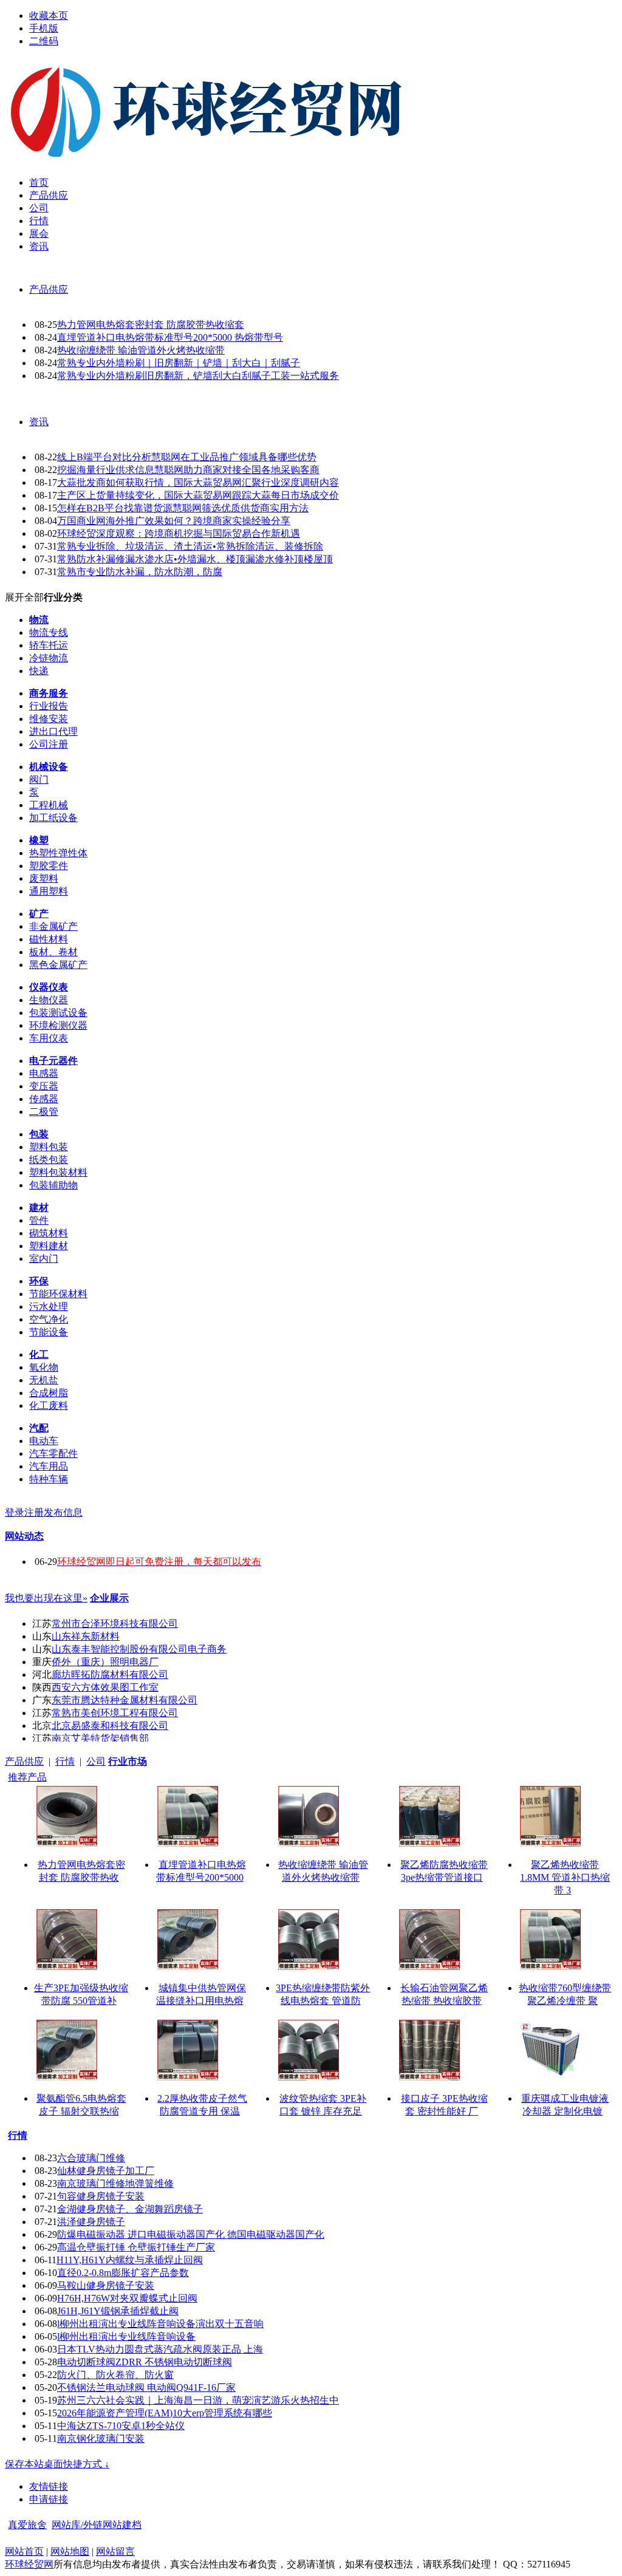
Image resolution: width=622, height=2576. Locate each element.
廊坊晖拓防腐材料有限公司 (110, 1675)
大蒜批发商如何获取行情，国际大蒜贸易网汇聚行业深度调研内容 (198, 482)
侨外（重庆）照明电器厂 (105, 1662)
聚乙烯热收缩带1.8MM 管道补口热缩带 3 (565, 1877)
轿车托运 (49, 645)
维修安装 (49, 719)
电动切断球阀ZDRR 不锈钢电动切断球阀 (145, 2362)
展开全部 (24, 597)
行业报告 (49, 706)
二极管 (44, 1112)
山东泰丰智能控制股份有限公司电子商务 (139, 1649)
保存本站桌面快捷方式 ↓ (57, 2464)
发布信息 (63, 1512)
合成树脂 (49, 1393)
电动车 (44, 1441)
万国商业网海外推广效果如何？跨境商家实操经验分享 (174, 521)
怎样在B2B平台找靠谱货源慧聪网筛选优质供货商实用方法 (183, 508)
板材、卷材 (53, 952)
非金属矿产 (53, 926)
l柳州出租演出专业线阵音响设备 (126, 2336)
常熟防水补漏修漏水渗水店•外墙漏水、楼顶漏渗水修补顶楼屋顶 (195, 559)
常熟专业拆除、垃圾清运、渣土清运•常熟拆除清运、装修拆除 (190, 546)
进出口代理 (53, 731)
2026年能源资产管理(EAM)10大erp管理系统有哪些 (165, 2413)
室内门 (44, 1259)
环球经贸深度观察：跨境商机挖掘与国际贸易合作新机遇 (179, 533)
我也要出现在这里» (46, 1598)
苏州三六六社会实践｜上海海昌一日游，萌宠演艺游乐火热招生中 (198, 2400)
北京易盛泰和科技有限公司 (110, 1726)
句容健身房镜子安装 (101, 2196)
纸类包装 (49, 1160)
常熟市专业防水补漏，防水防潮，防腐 (140, 572)
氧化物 (44, 1367)
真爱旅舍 (27, 2525)
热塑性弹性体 (58, 853)
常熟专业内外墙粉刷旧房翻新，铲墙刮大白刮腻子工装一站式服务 (198, 376)
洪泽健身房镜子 (91, 2222)
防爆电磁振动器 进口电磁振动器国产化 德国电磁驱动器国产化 (191, 2234)
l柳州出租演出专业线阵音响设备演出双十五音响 (160, 2324)
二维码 (44, 41)
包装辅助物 (53, 1185)
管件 (39, 1220)
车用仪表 (49, 1038)
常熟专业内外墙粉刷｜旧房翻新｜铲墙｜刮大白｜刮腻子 (179, 363)
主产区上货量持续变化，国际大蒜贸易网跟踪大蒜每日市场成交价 (198, 495)
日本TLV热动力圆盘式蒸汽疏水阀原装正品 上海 (160, 2349)
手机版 (44, 28)
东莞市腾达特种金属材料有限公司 (125, 1700)
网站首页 (24, 2551)
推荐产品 (27, 1777)
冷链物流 (49, 658)
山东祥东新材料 (86, 1636)
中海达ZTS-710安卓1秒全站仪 (121, 2426)
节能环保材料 (58, 1294)
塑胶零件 (49, 866)
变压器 (44, 1086)
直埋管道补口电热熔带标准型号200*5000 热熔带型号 (170, 337)
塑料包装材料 (58, 1172)
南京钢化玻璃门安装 (101, 2438)
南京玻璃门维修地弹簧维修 (115, 2183)
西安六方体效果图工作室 (105, 1687)
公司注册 (49, 744)
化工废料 (49, 1406)
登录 (15, 1512)
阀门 (39, 779)
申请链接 (49, 2499)
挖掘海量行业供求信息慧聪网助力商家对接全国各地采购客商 (188, 470)
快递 (39, 671)
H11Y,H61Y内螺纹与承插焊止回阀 (130, 2260)
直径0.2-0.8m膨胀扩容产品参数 (123, 2273)
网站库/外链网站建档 (97, 2525)
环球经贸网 (29, 2564)
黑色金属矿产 (58, 965)
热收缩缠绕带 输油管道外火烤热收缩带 (141, 350)
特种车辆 (49, 1479)
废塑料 (44, 878)
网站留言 (115, 2551)
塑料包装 (49, 1147)
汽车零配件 (53, 1453)
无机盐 (44, 1380)
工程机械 (49, 805)
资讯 (39, 422)
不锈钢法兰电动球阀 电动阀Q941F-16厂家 (146, 2387)
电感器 (44, 1073)
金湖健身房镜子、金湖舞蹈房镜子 (130, 2209)
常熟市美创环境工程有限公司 (115, 1713)
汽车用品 (49, 1466)
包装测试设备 (58, 1013)
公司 (96, 1761)
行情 (65, 1761)
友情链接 (49, 2486)
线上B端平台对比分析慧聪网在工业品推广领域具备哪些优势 (187, 457)
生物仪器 (49, 1000)
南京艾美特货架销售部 (100, 1738)
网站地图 (70, 2551)
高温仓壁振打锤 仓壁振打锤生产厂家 (136, 2247)
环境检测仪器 (58, 1025)
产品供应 (49, 289)
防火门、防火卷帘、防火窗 (115, 2375)
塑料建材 (49, 1246)
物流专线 (49, 632)
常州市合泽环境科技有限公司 (115, 1624)
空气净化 (49, 1319)
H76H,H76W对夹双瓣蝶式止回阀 (127, 2298)
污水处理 (49, 1307)
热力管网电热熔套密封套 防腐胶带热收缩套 (151, 325)
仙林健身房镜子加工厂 (106, 2171)
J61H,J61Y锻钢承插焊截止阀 (118, 2311)
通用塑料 (49, 891)
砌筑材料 (49, 1233)
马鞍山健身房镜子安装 (106, 2285)
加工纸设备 (53, 818)
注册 (34, 1512)
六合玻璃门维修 (91, 2158)
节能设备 (49, 1332)
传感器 (44, 1099)
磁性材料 (49, 939)
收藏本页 (49, 15)
